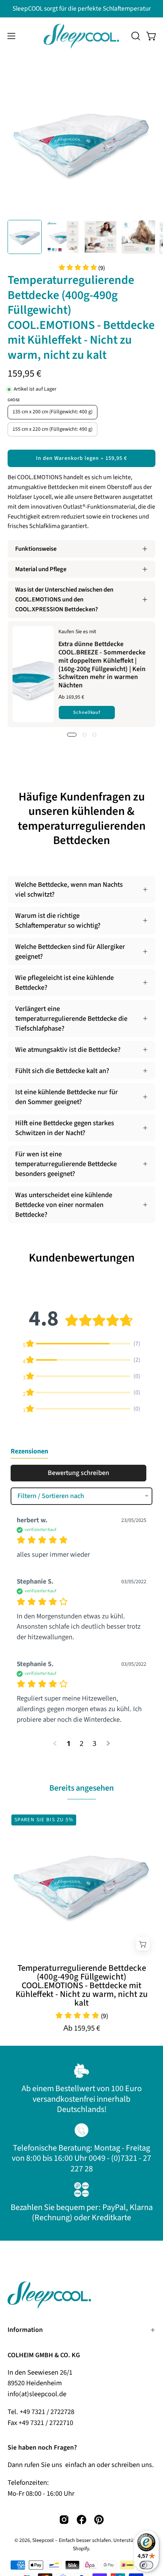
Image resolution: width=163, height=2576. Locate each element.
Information (25, 2330)
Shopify (81, 2549)
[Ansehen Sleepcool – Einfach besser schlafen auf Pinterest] (99, 2520)
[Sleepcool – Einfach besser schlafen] (81, 36)
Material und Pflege (41, 569)
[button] (135, 36)
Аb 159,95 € (82, 2028)
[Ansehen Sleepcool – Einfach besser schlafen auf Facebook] (81, 2520)
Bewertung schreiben (78, 1473)
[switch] (146, 2565)
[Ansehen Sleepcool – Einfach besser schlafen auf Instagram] (64, 2520)
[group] (81, 9)
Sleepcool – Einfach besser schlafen (72, 2540)
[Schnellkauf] (143, 1944)
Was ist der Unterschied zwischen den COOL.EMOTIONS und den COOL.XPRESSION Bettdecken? (64, 600)
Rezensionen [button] (29, 1451)
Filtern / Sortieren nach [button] (51, 1496)
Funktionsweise (36, 549)
